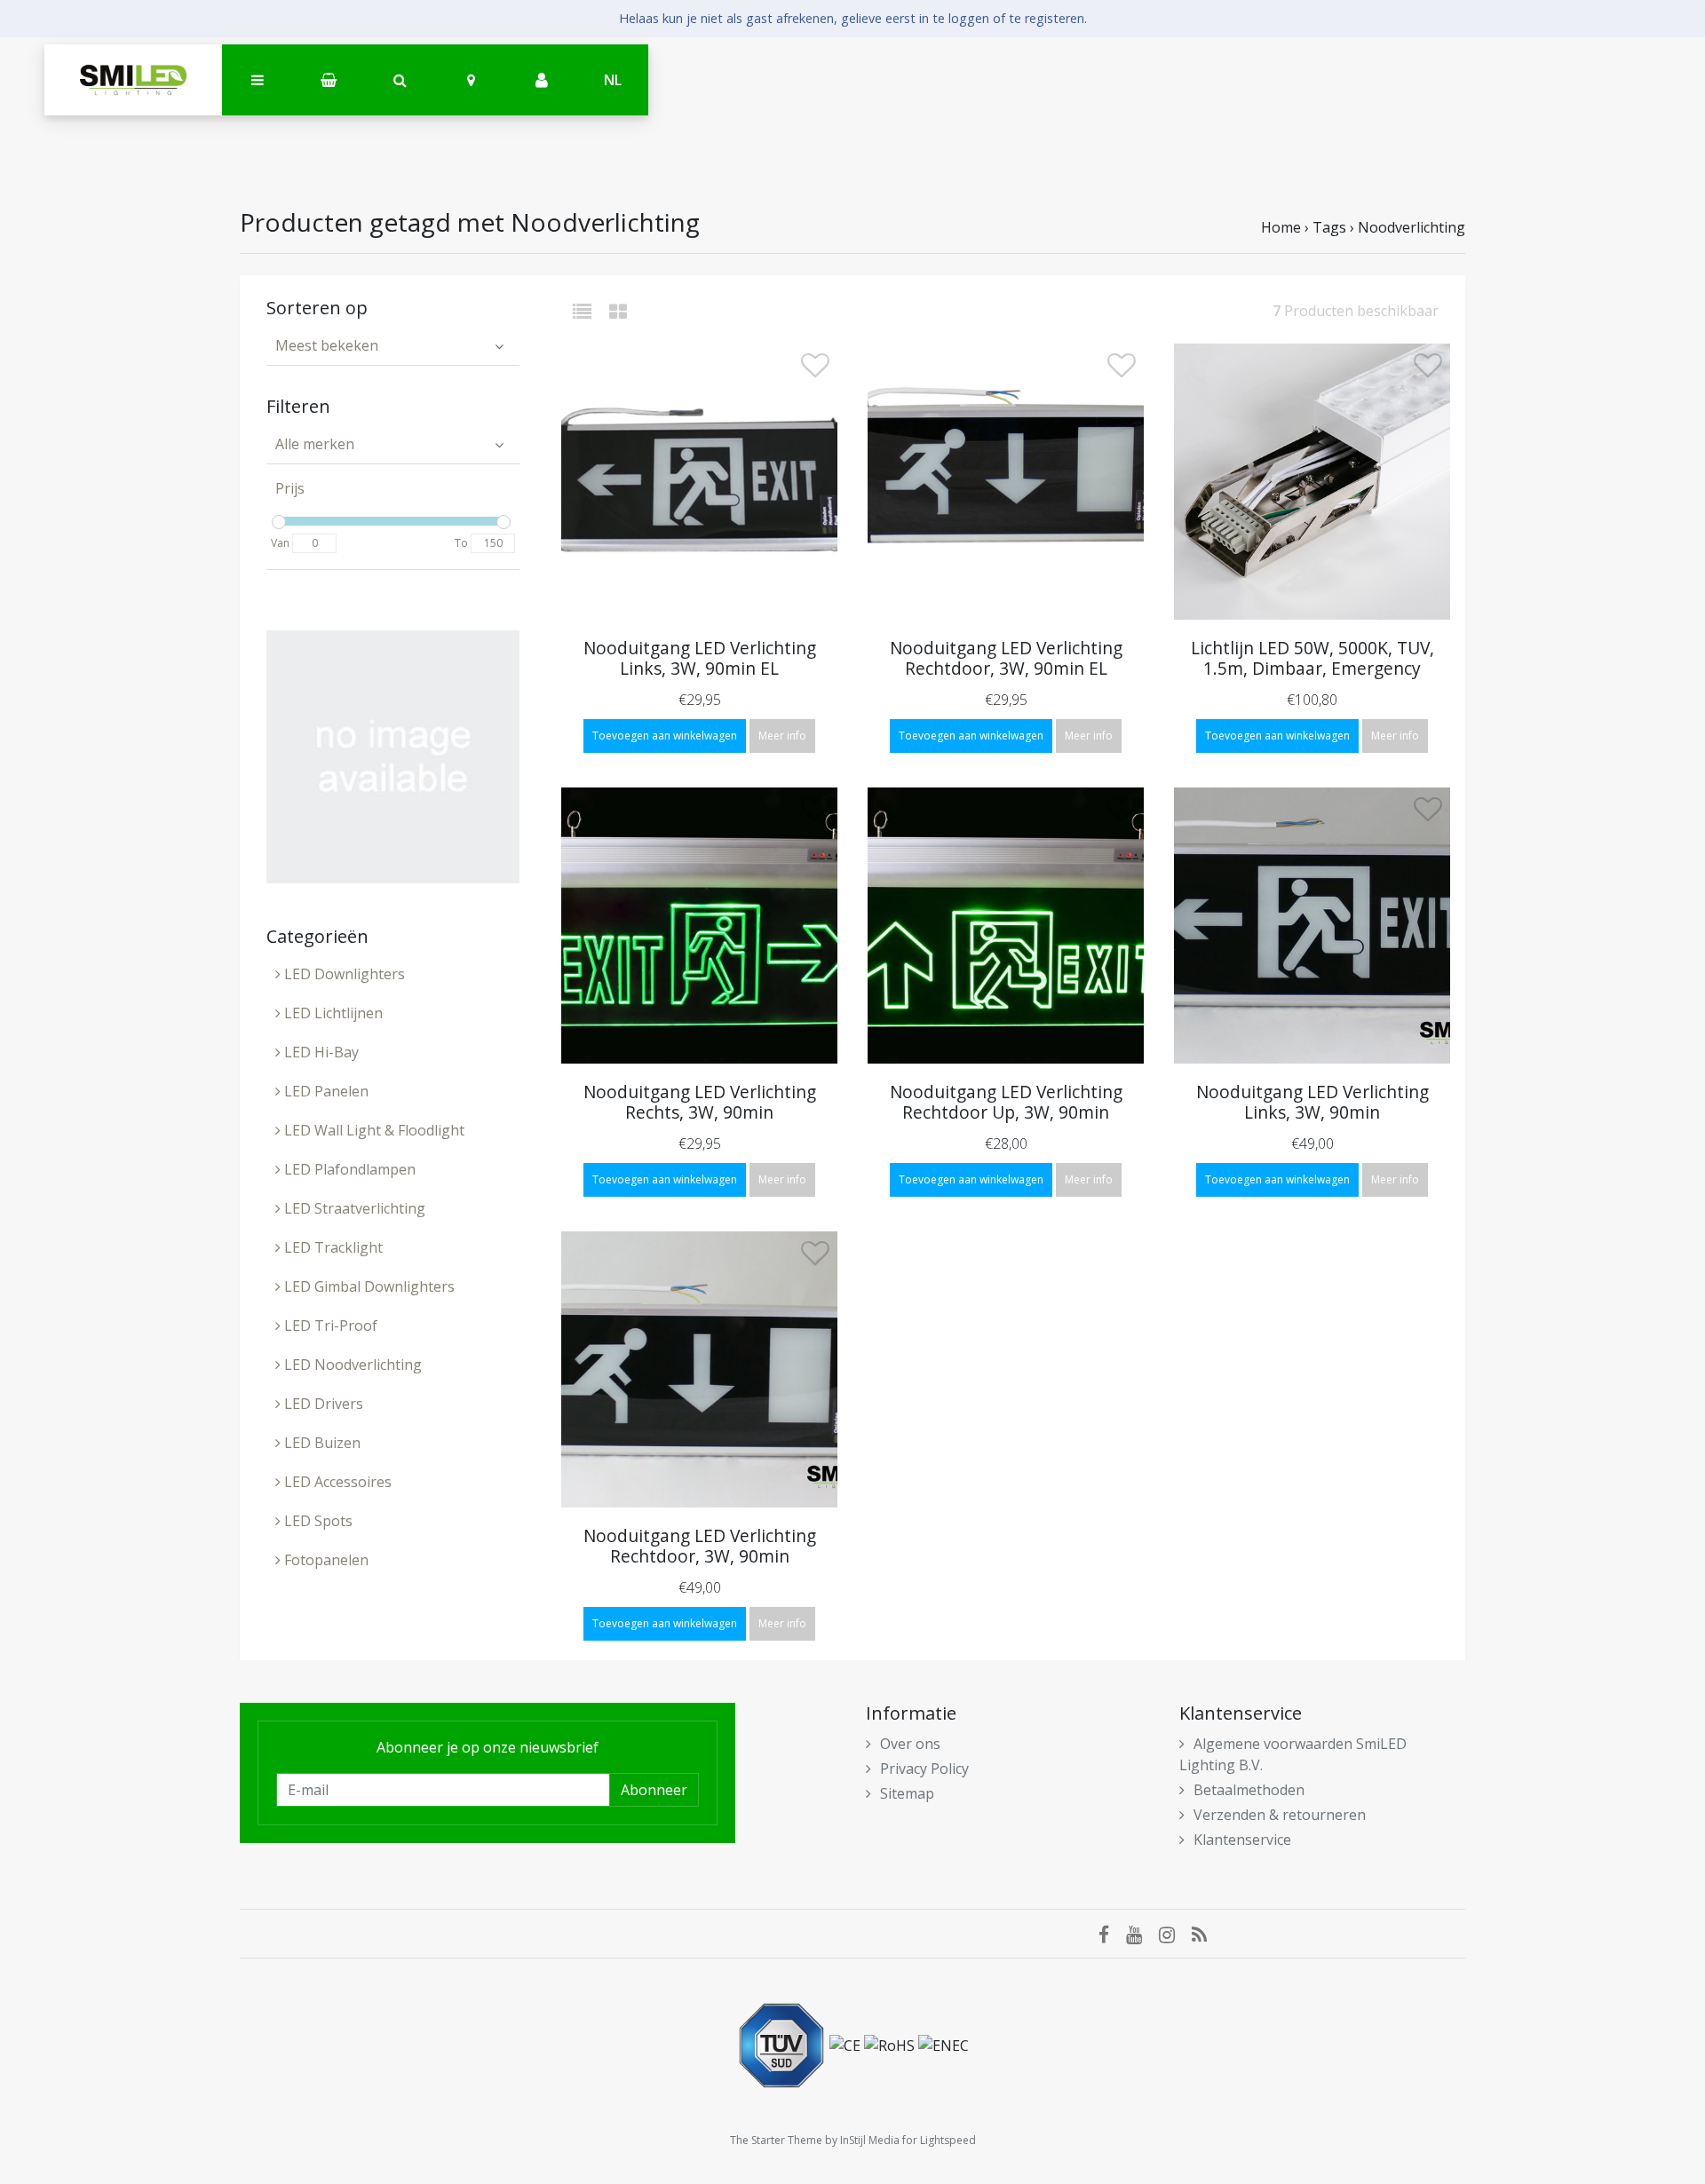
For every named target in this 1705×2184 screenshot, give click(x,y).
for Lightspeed (939, 2140)
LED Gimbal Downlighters (368, 1286)
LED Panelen (325, 1091)
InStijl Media (870, 2140)
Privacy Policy (924, 1769)
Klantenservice (1242, 1840)
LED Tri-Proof (329, 1325)
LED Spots (317, 1521)
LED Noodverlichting (351, 1365)
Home (1281, 227)
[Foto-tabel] (618, 311)
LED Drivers (322, 1404)
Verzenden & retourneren (1280, 1815)
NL (613, 80)
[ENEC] (944, 2045)
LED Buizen (321, 1443)
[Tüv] (783, 2045)
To (461, 543)
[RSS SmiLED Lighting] (1206, 1934)
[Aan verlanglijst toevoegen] (815, 370)
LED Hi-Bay (320, 1052)
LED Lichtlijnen (332, 1013)
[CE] (847, 2045)
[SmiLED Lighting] (133, 80)
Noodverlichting (1412, 227)
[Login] (542, 81)
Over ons (910, 1744)
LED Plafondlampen (348, 1169)
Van (280, 543)
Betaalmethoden (1249, 1790)
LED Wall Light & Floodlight (373, 1130)
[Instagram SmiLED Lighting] (1175, 1934)
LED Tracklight (332, 1247)
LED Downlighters (343, 974)
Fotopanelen (325, 1560)
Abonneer (654, 1790)
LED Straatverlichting (353, 1208)
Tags (1329, 227)
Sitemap (907, 1793)
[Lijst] (589, 311)
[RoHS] (891, 2045)
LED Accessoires (336, 1482)
